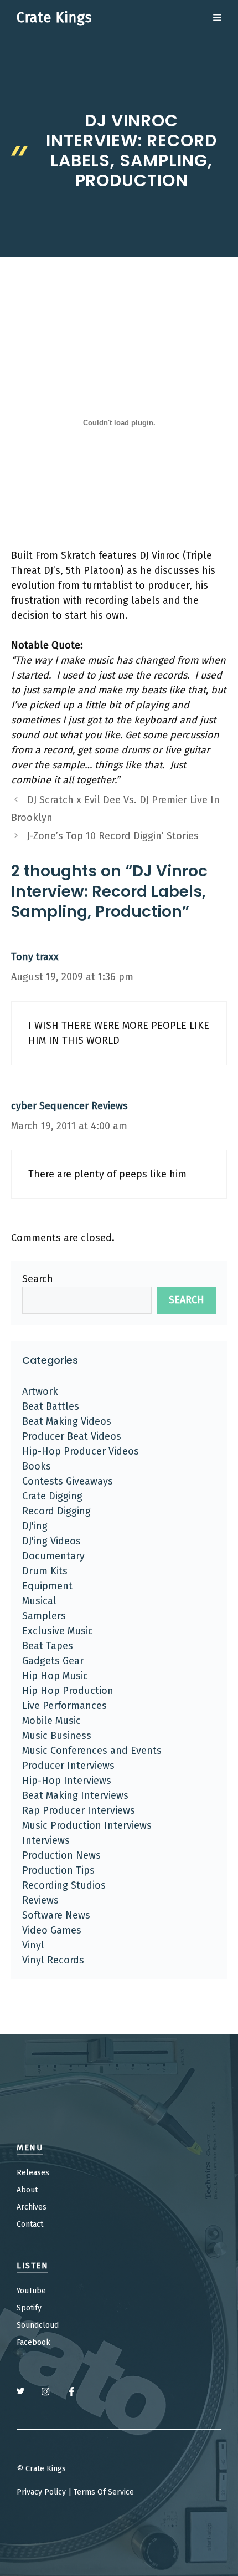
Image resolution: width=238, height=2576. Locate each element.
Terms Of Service (104, 2492)
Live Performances (64, 1706)
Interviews (46, 1840)
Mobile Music (51, 1721)
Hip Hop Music (55, 1676)
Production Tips (58, 1870)
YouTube (31, 2291)
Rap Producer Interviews (79, 1810)
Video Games (52, 1930)
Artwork (40, 1391)
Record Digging (56, 1511)
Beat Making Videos (67, 1421)
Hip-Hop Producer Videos (81, 1451)
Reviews (40, 1900)
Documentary (53, 1556)
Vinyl (33, 1945)
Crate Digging (52, 1496)
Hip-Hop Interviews (67, 1781)
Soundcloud (38, 2325)
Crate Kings (54, 18)
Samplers (44, 1616)
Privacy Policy (41, 2492)
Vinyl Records (53, 1960)
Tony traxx (35, 957)
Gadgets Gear (53, 1661)
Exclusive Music (58, 1631)
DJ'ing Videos (51, 1541)
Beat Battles (51, 1406)
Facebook (33, 2342)
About (27, 2190)
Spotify (29, 2308)
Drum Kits (45, 1571)
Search (38, 1279)
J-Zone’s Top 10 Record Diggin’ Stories (113, 836)
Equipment (47, 1586)
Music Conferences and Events (92, 1751)
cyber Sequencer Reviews (69, 1106)
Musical (39, 1601)
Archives (32, 2207)
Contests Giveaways (68, 1481)
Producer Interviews (68, 1766)
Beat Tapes (48, 1646)
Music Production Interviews (87, 1825)
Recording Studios (64, 1885)
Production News (61, 1855)
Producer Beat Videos (72, 1436)
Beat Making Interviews (75, 1795)
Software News (56, 1915)
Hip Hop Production (68, 1691)
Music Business (57, 1736)
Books (37, 1466)
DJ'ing (35, 1526)
